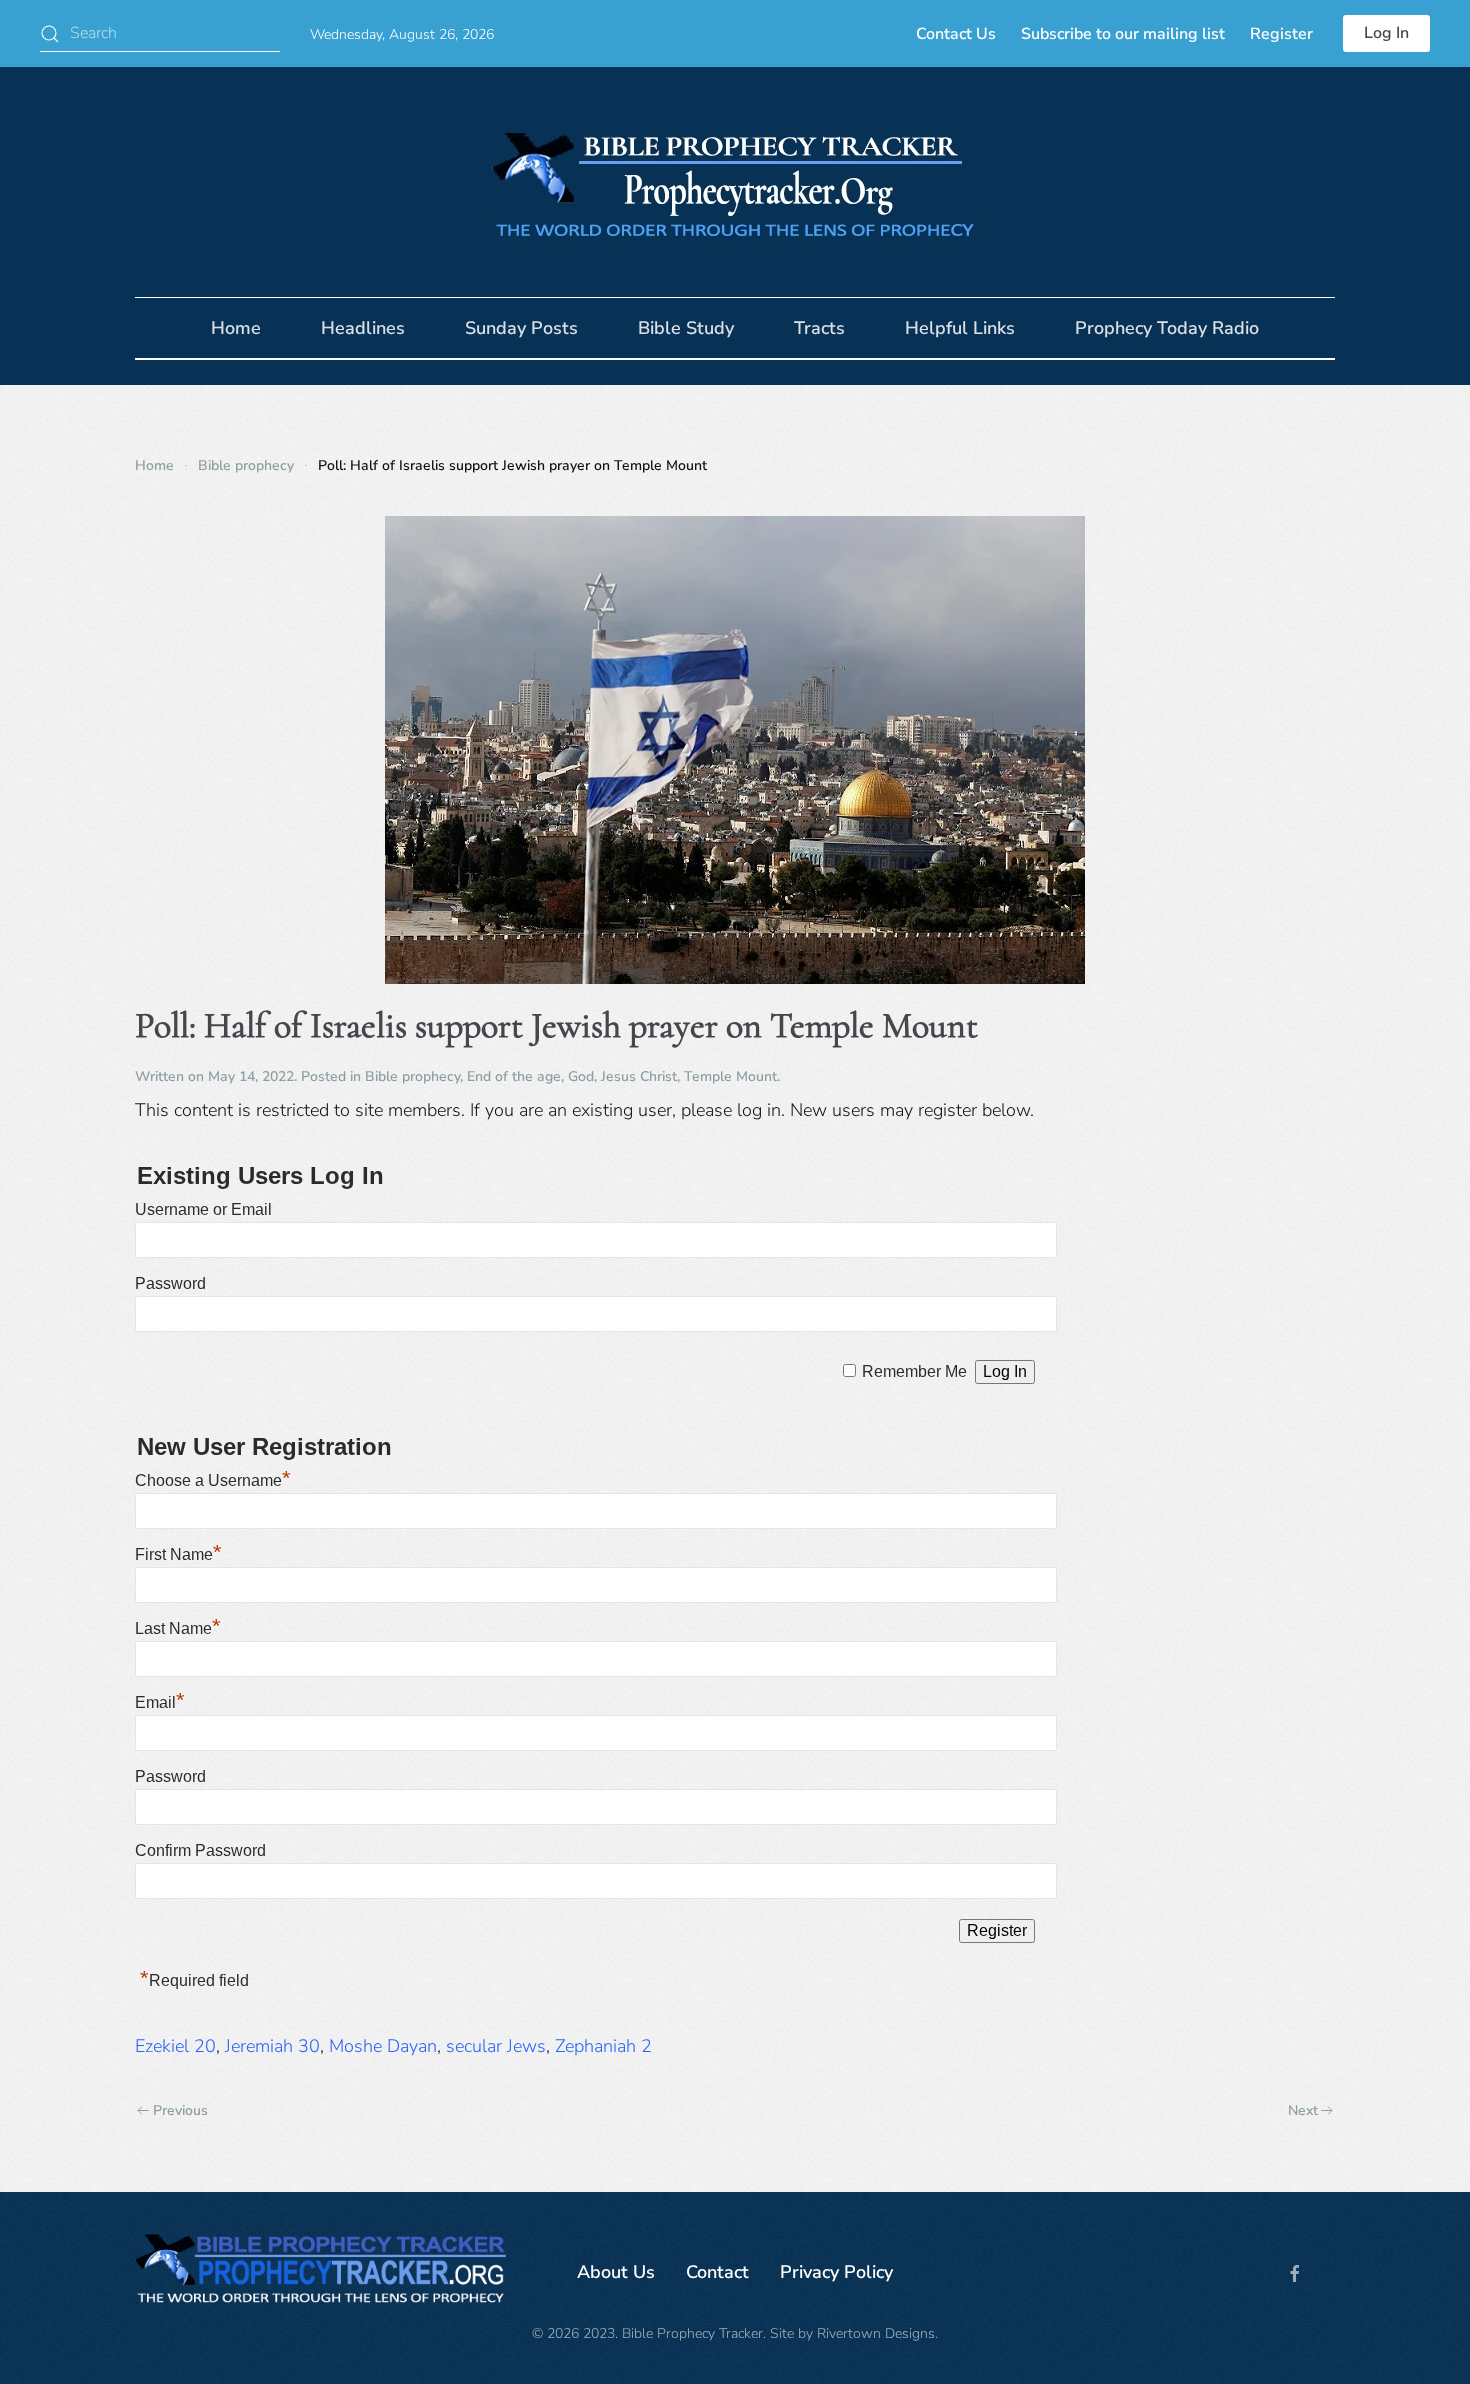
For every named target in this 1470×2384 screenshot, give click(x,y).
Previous (180, 2110)
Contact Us (956, 34)
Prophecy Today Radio (1167, 328)
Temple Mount (730, 1076)
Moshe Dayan (383, 2046)
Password (170, 1283)
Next (1303, 2110)
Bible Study (686, 328)
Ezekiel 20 (175, 2046)
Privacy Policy (836, 2272)
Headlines (363, 328)
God (581, 1076)
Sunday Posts (521, 328)
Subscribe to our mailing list (1123, 34)
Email (160, 1702)
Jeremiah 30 (272, 2046)
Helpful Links (960, 328)
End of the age (514, 1076)
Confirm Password (200, 1850)
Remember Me (914, 1371)
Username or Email (203, 1209)
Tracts (819, 328)
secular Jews (496, 2046)
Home (236, 328)
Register (1281, 34)
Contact (717, 2272)
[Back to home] (735, 182)
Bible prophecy (412, 1076)
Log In (1386, 33)
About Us (616, 2272)
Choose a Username (213, 1480)
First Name (178, 1554)
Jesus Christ (639, 1076)
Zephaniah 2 (603, 2046)
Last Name (178, 1628)
